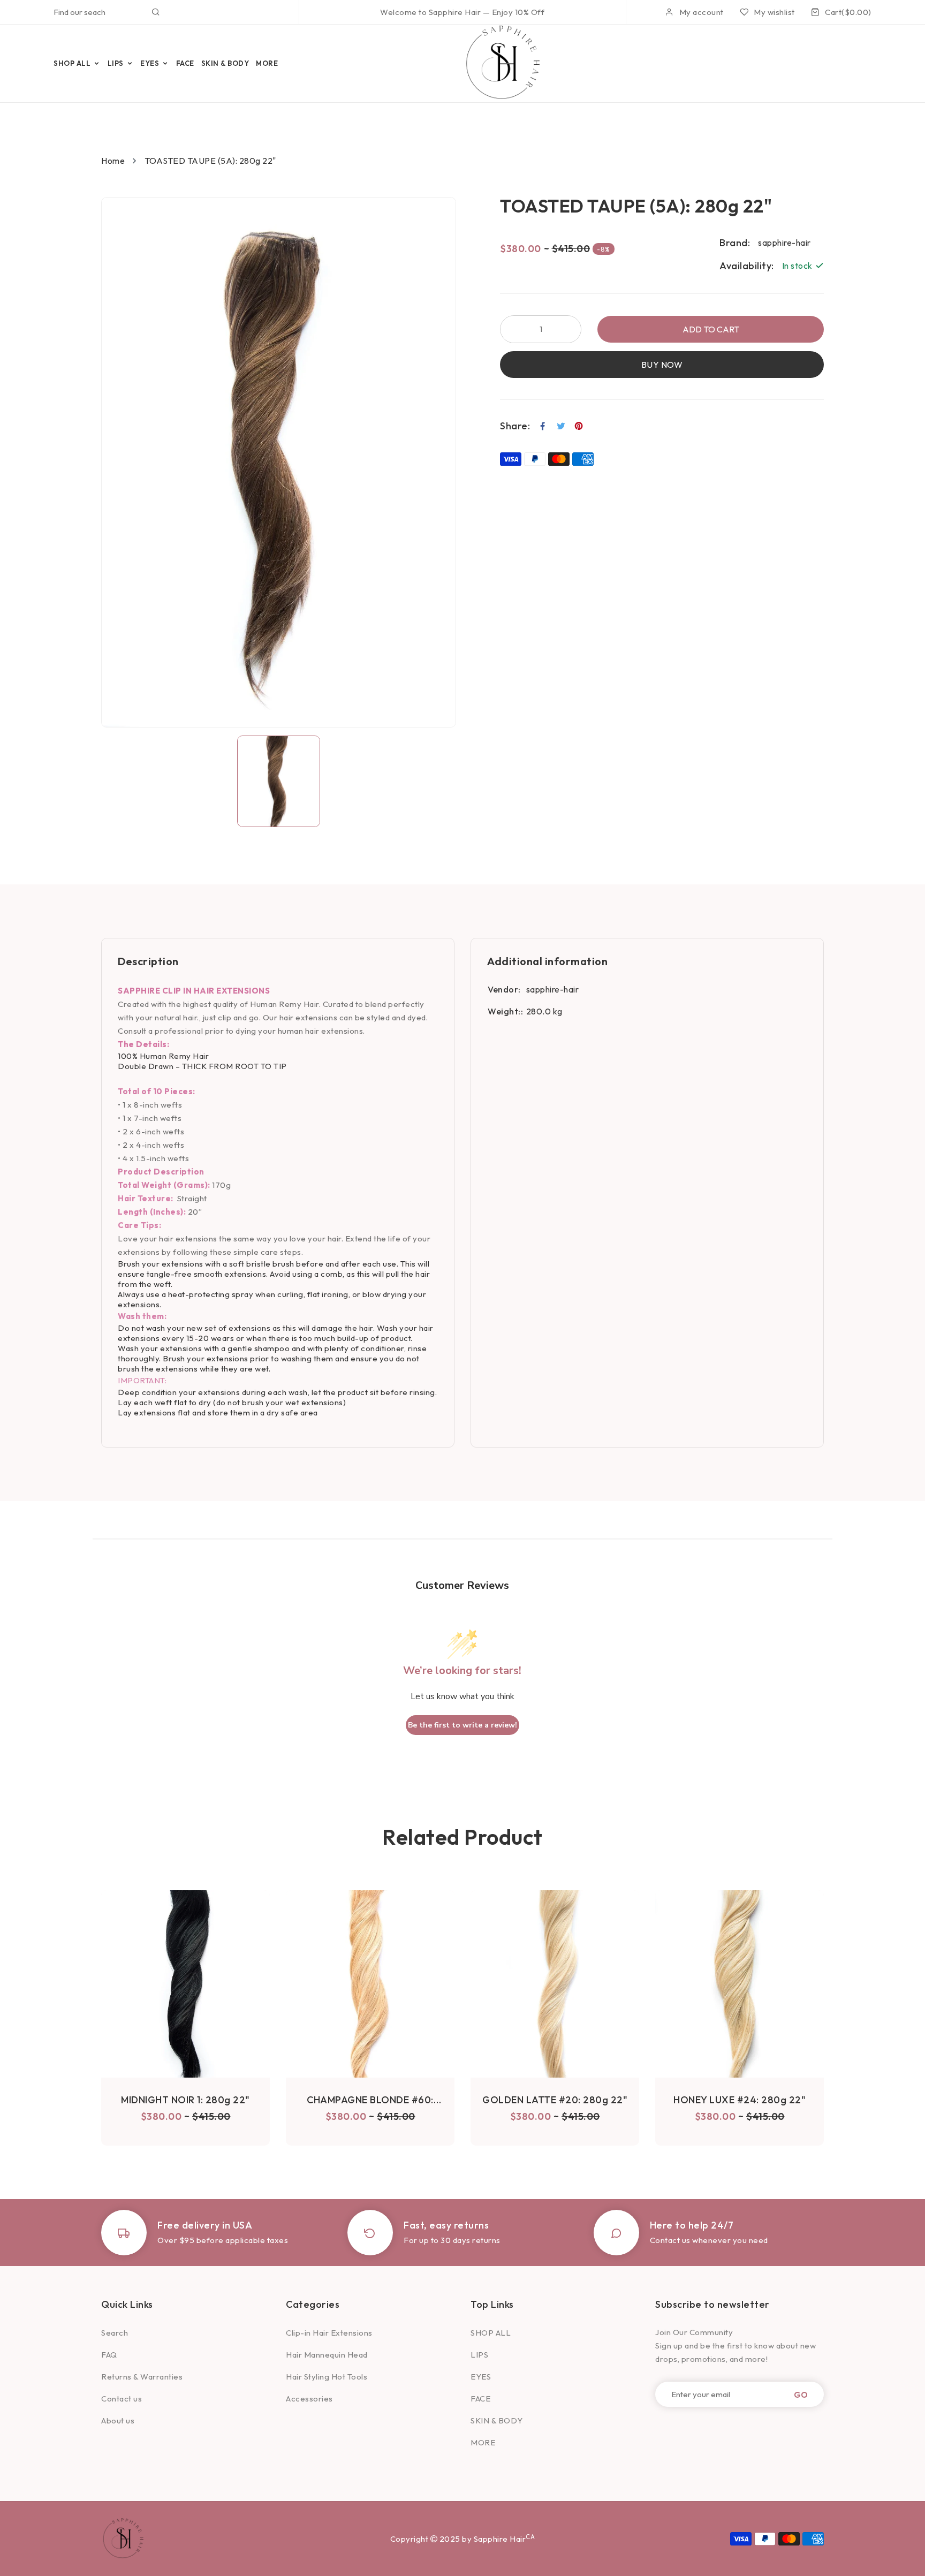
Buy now (662, 365)
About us (118, 2420)
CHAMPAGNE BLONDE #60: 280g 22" (370, 2100)
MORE (483, 2442)
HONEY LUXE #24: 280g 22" (740, 2100)
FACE (480, 2399)
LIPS (479, 2355)
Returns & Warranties (142, 2377)
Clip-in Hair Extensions (329, 2333)
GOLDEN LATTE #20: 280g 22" (555, 2100)
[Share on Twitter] (561, 426)
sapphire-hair (553, 989)
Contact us (122, 2399)
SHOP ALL (491, 2333)
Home (113, 161)
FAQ (109, 2355)
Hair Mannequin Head (327, 2355)
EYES (481, 2377)
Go (801, 2394)
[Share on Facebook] (543, 426)
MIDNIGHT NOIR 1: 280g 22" (185, 2100)
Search (115, 2333)
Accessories (309, 2399)
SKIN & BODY (497, 2420)
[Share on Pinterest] (579, 426)
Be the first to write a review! (462, 1725)
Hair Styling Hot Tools (327, 2377)
